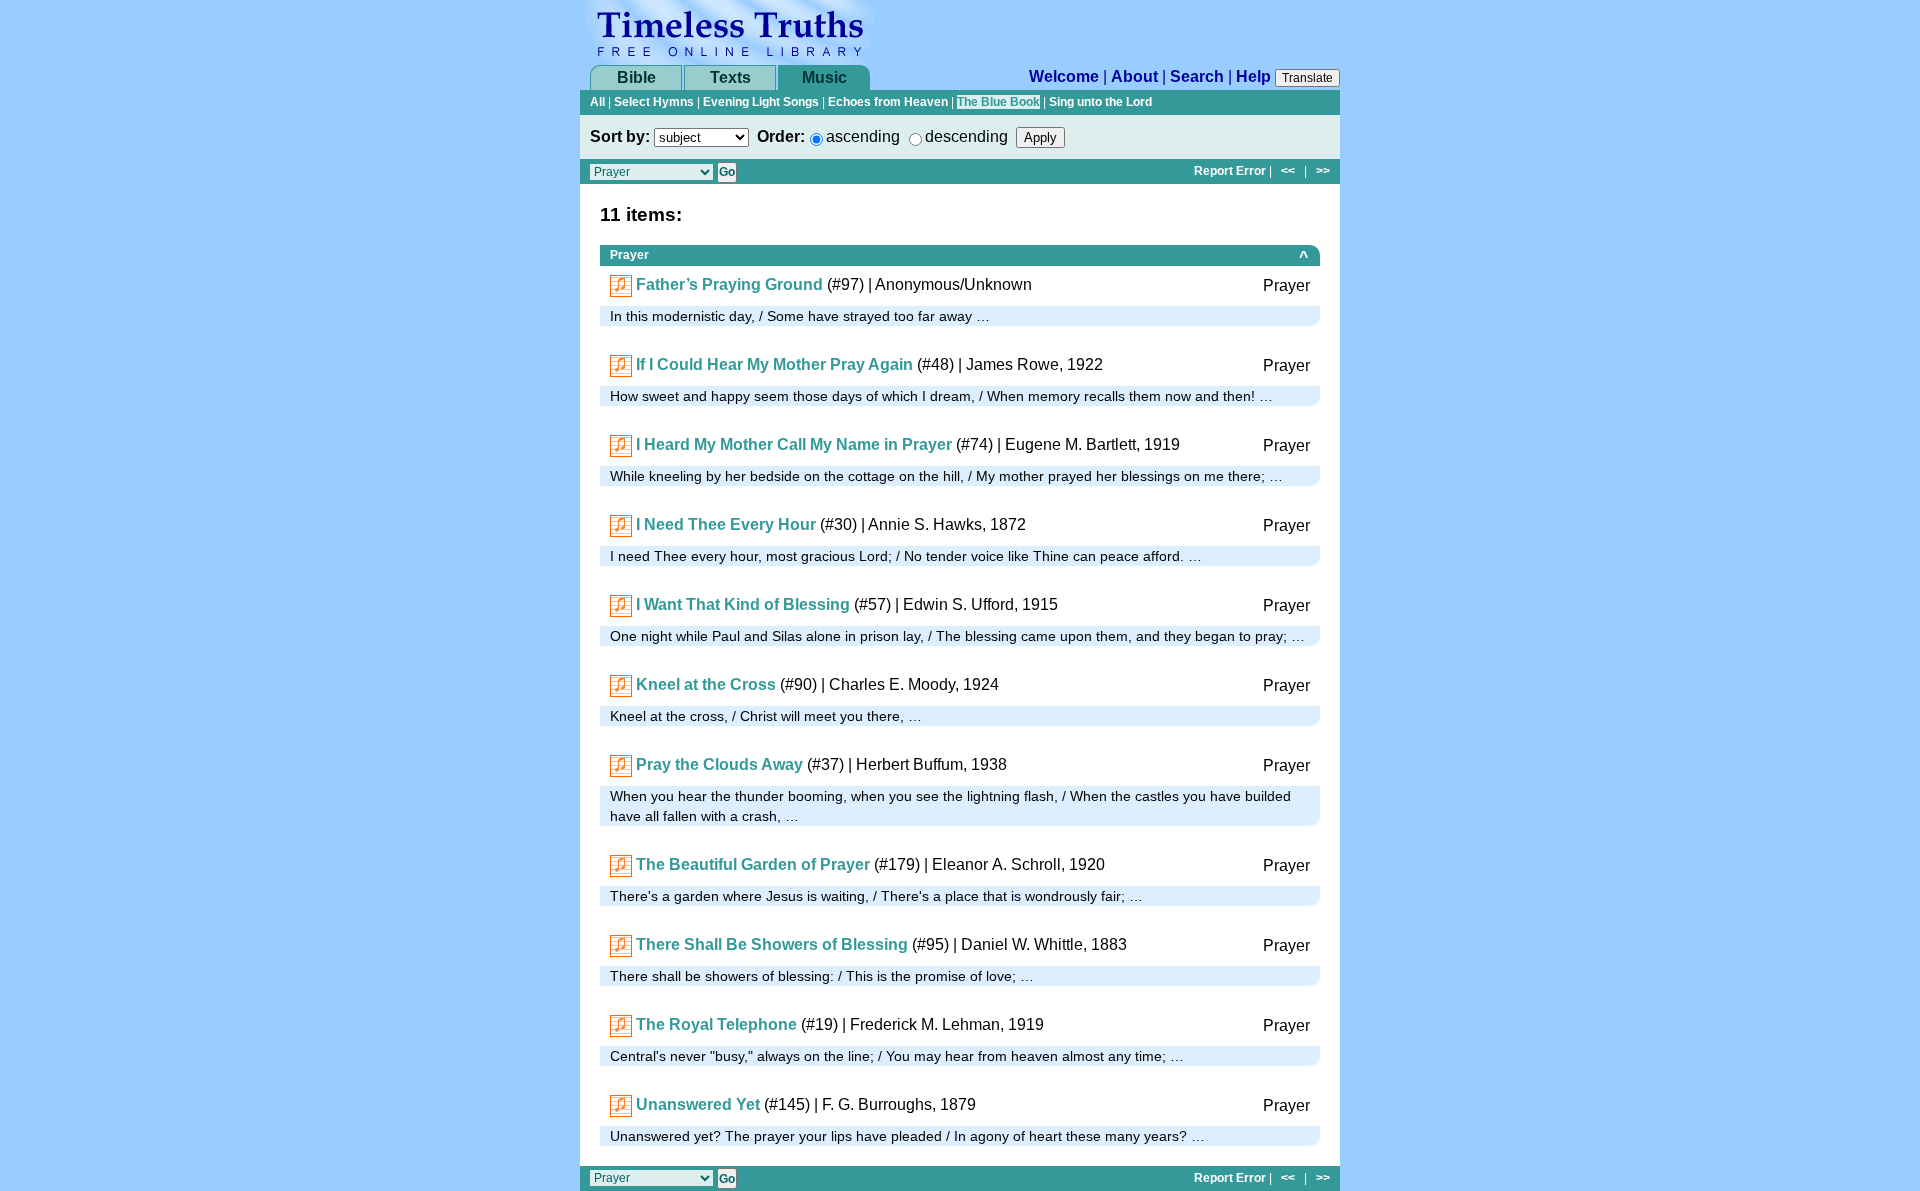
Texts (730, 77)
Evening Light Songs (761, 102)
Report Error (1230, 171)
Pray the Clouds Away (719, 764)
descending (966, 136)
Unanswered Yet (698, 1104)
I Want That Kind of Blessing (743, 604)
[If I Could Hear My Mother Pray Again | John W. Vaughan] (621, 364)
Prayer (629, 255)
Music (824, 77)
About (1134, 76)
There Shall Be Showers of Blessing (772, 944)
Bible (636, 77)
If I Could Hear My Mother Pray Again (774, 364)
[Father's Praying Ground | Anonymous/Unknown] (621, 284)
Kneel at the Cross (706, 684)
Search (1197, 76)
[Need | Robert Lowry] (621, 524)
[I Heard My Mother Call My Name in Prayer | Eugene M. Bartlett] (621, 444)
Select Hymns (654, 102)
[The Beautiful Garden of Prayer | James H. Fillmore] (621, 864)
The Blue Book (998, 102)
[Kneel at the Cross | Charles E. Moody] (621, 684)
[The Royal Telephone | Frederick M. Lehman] (621, 1024)
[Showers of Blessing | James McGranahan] (621, 944)
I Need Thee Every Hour (726, 524)
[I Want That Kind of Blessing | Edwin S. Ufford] (621, 604)
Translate (1307, 78)
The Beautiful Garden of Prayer (753, 864)
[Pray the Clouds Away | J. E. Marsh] (621, 764)
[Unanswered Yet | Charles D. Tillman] (621, 1104)
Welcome (1064, 76)
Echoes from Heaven (888, 102)
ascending (863, 136)
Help (1253, 76)
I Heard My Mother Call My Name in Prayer (794, 444)
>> (1323, 171)
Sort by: (620, 136)
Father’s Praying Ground (729, 284)
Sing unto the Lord (1100, 102)
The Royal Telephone (716, 1024)
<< (1288, 171)
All (597, 102)
